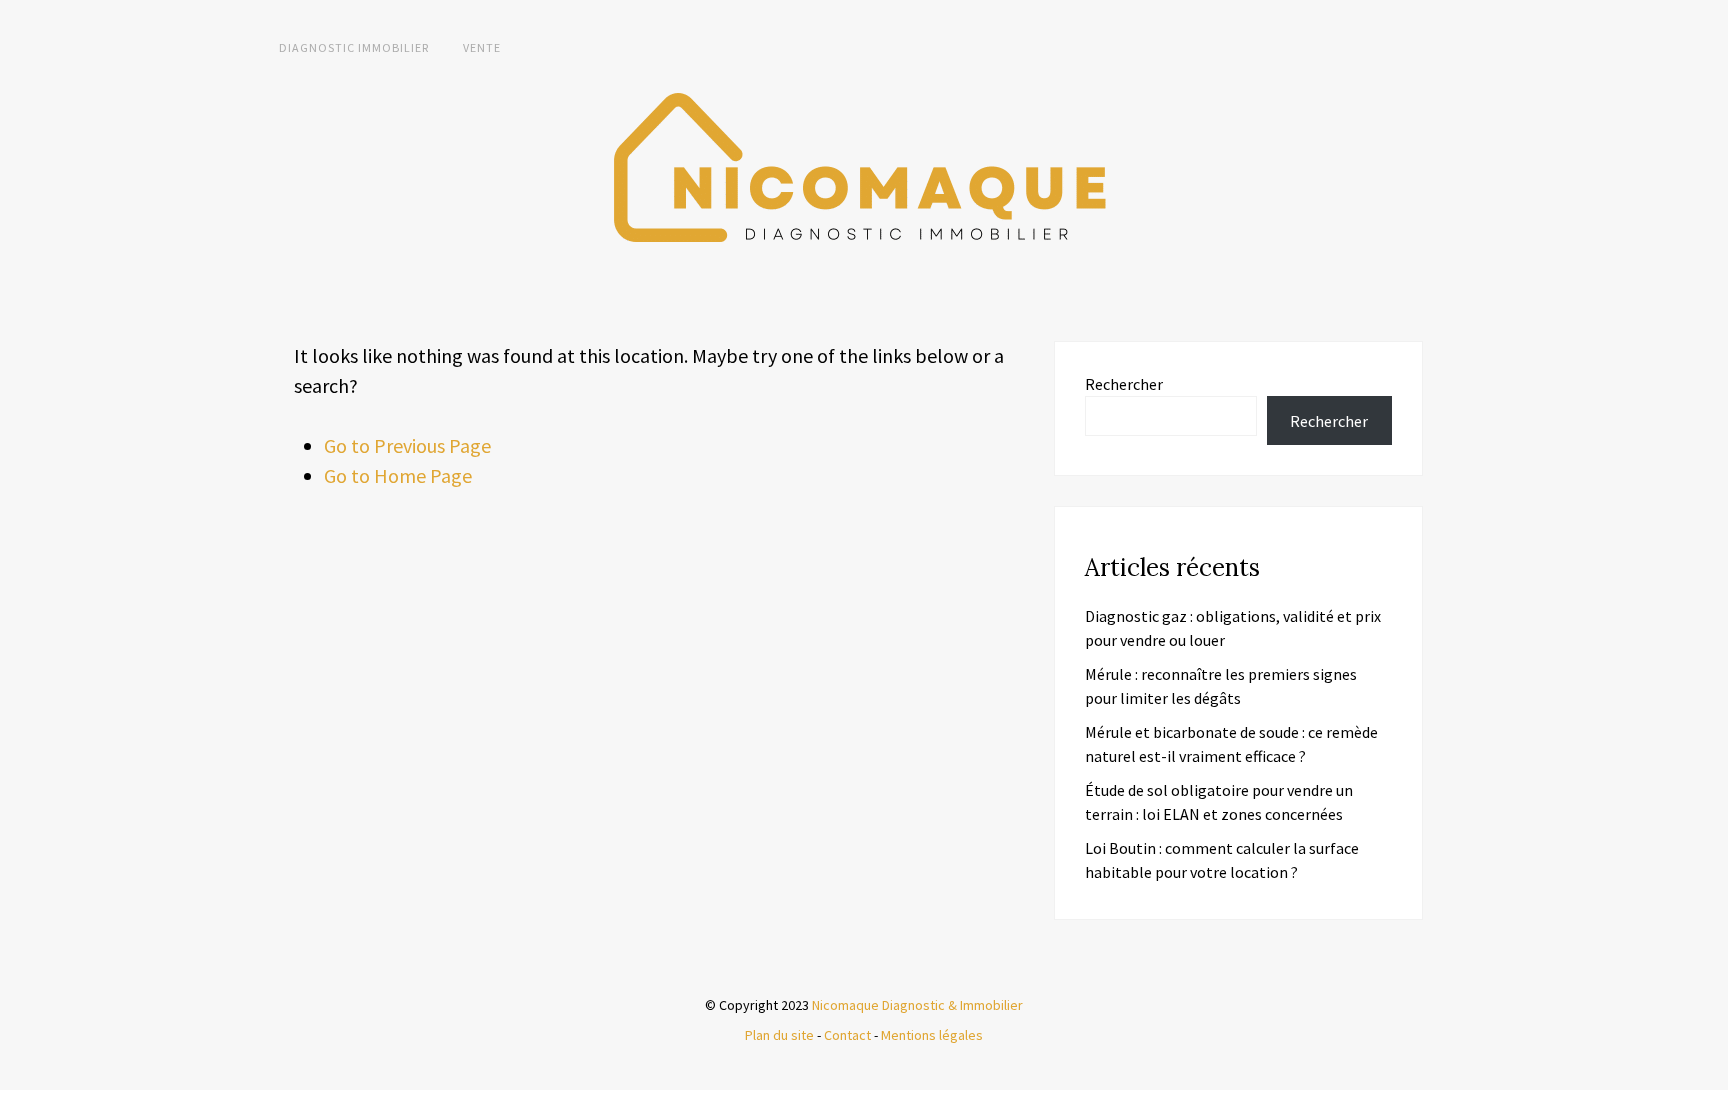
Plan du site (779, 1035)
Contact (847, 1035)
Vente (482, 47)
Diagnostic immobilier (354, 47)
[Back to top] (1708, 1097)
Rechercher (1124, 384)
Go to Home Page (398, 475)
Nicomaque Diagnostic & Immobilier (917, 1005)
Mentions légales (932, 1035)
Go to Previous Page (407, 445)
